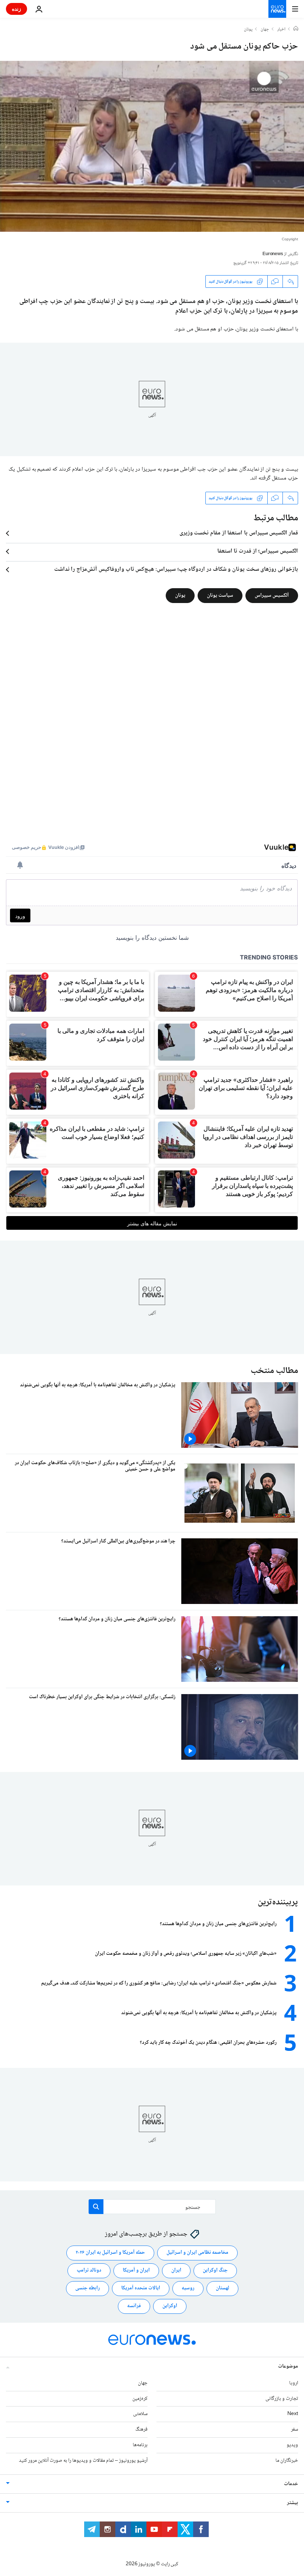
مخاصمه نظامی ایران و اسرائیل (197, 2253)
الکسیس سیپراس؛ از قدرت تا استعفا (258, 551)
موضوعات (288, 2366)
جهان (265, 30)
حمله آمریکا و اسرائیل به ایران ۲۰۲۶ (110, 2253)
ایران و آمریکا (136, 2270)
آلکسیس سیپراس (272, 596)
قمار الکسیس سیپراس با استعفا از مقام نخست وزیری (239, 533)
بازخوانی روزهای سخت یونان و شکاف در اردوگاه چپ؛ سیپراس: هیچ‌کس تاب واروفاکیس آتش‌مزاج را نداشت (176, 570)
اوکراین (170, 2306)
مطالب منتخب (274, 1371)
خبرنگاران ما (287, 2460)
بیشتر (293, 2503)
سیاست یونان (220, 596)
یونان (248, 30)
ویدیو (292, 2445)
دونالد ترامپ (89, 2270)
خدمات (291, 2484)
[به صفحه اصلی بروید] (277, 9)
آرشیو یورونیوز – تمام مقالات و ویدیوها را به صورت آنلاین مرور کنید (83, 2460)
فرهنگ (141, 2430)
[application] (152, 146)
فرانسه (134, 2306)
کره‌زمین (140, 2398)
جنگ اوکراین (215, 2270)
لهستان (222, 2288)
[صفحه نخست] (296, 29)
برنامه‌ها (140, 2445)
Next (293, 2414)
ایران (176, 2270)
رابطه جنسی (87, 2288)
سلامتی (140, 2414)
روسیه (188, 2288)
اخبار (281, 30)
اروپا (294, 2383)
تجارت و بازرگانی (282, 2398)
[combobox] (152, 2207)
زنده (16, 9)
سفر (295, 2430)
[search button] (96, 2207)
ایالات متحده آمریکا (141, 2288)
